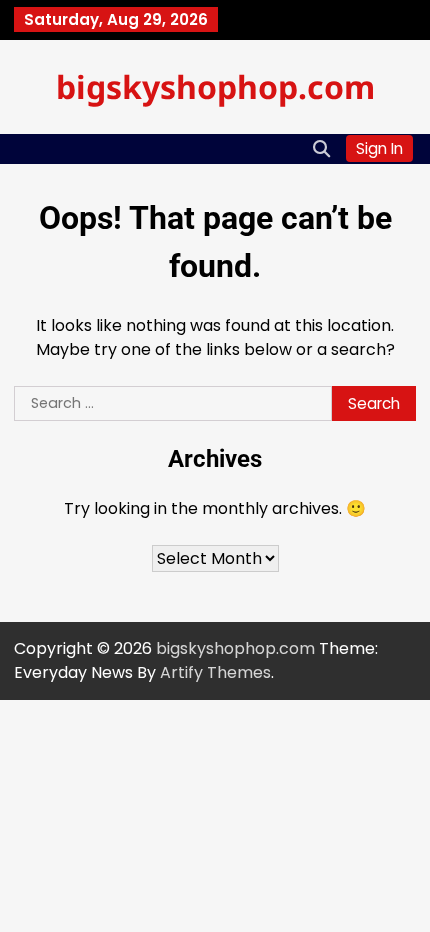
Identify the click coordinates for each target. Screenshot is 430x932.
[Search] (321, 149)
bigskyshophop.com (215, 86)
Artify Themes (215, 672)
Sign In (379, 148)
